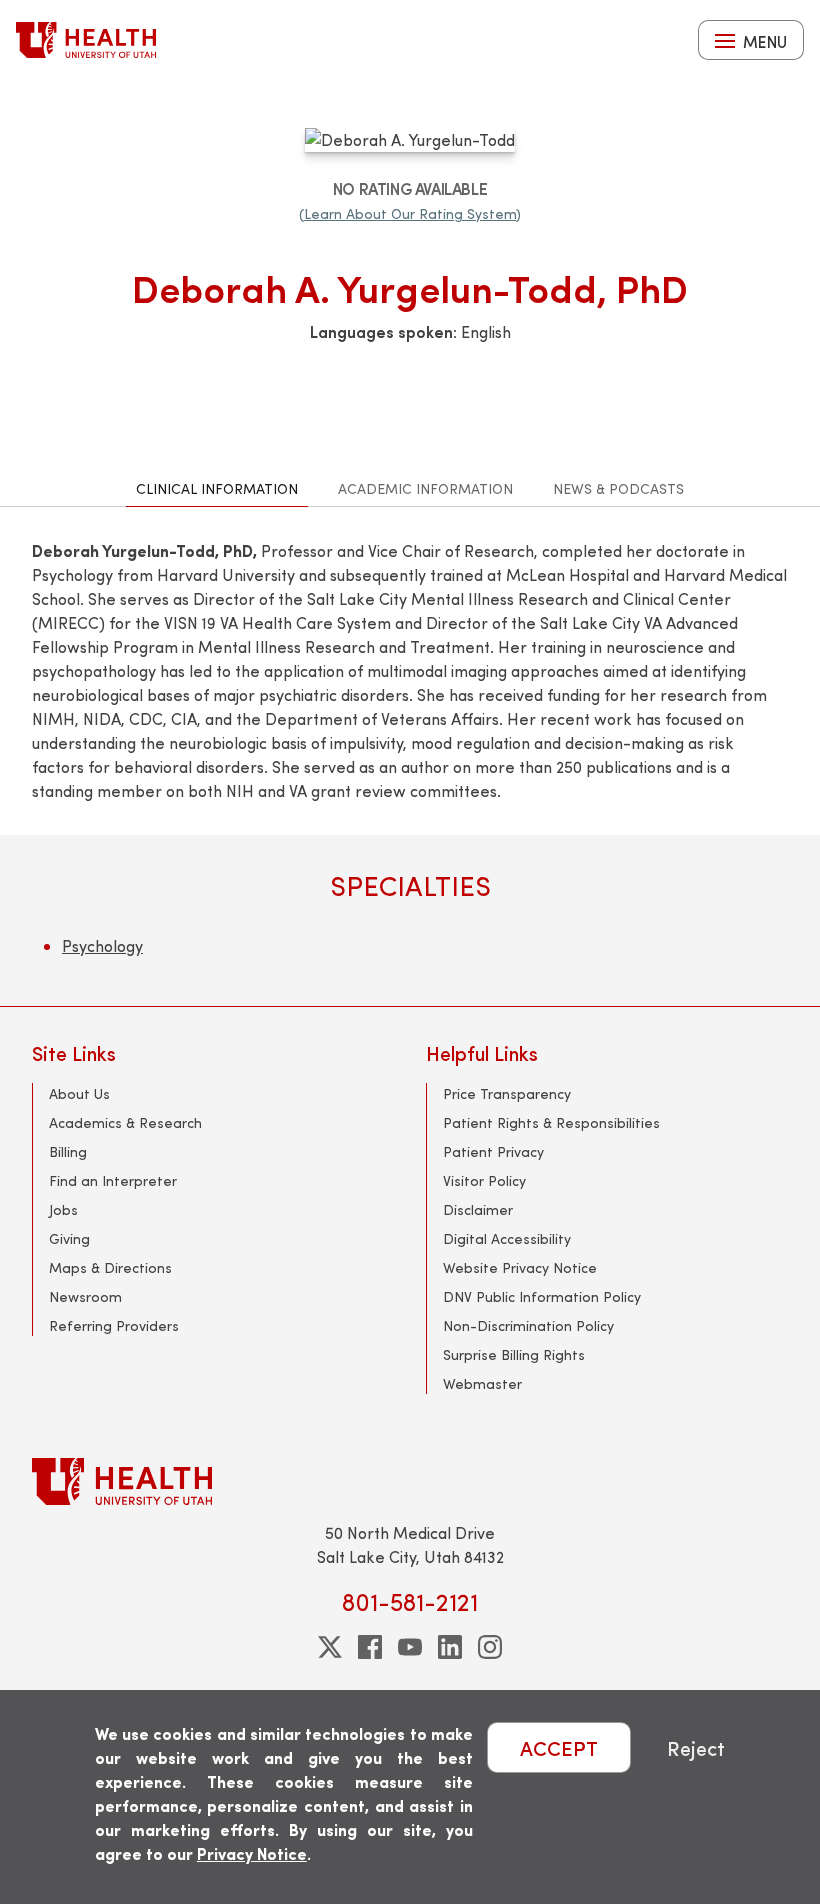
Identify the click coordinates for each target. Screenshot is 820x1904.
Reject (696, 1747)
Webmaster (482, 1383)
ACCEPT (559, 1747)
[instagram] (490, 1647)
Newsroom (85, 1296)
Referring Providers (114, 1325)
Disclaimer (478, 1209)
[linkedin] (450, 1647)
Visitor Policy (484, 1180)
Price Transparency (507, 1093)
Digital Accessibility (507, 1238)
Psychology (102, 945)
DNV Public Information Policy (542, 1296)
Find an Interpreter (113, 1180)
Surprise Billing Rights (514, 1354)
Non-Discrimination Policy (528, 1325)
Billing (68, 1151)
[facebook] (370, 1647)
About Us (79, 1093)
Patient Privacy (493, 1151)
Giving (69, 1238)
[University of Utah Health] (86, 40)
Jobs (63, 1209)
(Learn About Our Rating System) (410, 213)
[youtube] (410, 1647)
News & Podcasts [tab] (618, 488)
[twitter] (330, 1647)
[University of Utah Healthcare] (410, 1481)
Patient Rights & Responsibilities (551, 1122)
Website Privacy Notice (520, 1267)
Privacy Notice (252, 1853)
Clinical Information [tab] (217, 488)
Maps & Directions (110, 1267)
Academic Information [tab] (425, 488)
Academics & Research (125, 1122)
